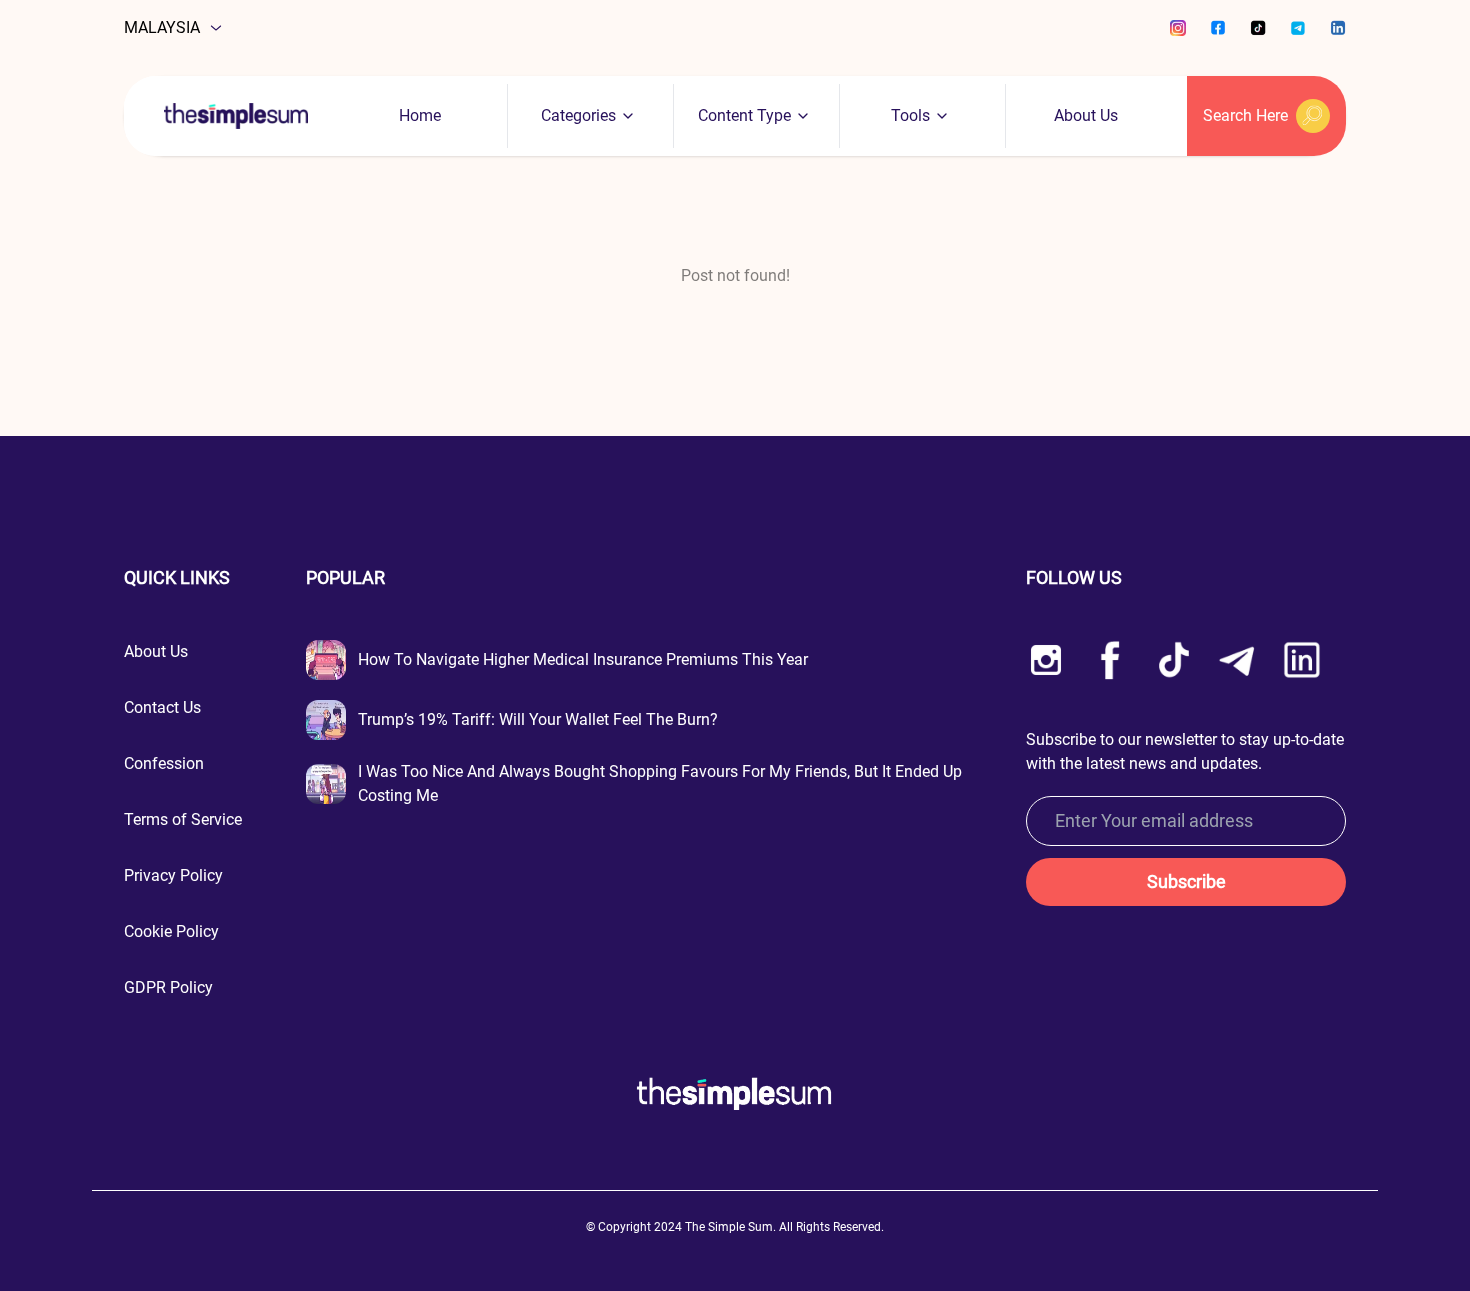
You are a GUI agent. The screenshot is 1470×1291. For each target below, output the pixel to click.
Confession (164, 763)
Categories (578, 115)
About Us (1086, 115)
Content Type (744, 115)
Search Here (1245, 115)
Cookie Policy (171, 931)
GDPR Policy (168, 987)
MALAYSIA (162, 27)
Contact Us (162, 707)
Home (420, 115)
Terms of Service (183, 819)
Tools (910, 115)
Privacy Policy (173, 875)
